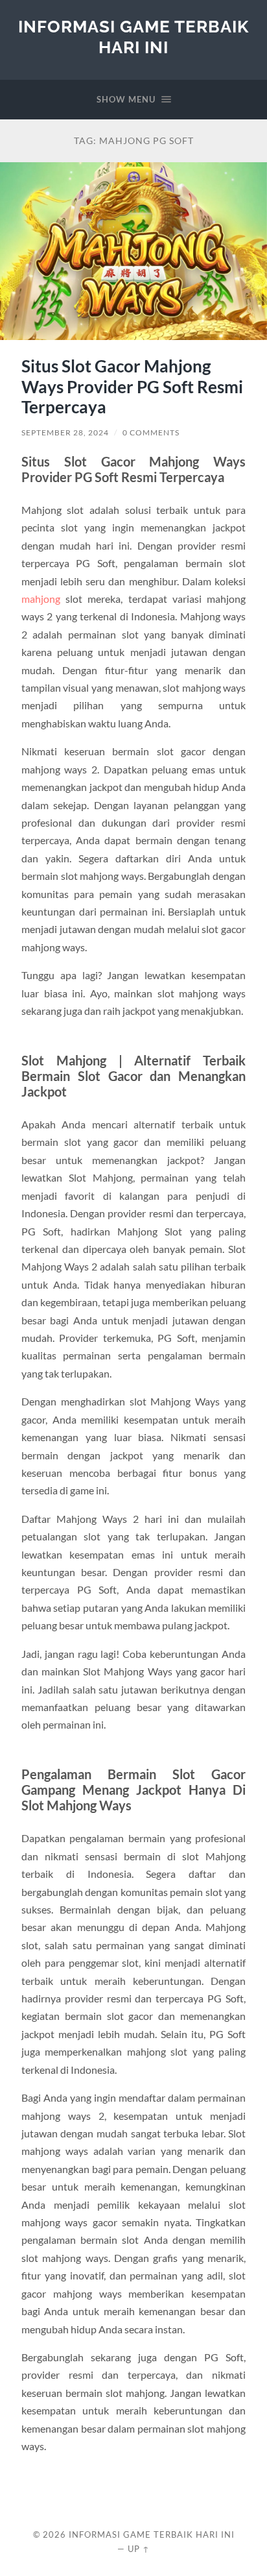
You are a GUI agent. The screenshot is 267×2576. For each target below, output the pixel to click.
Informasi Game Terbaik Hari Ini (133, 37)
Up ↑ (139, 2549)
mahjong (41, 599)
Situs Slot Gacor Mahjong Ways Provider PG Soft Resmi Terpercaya (132, 386)
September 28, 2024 (65, 432)
